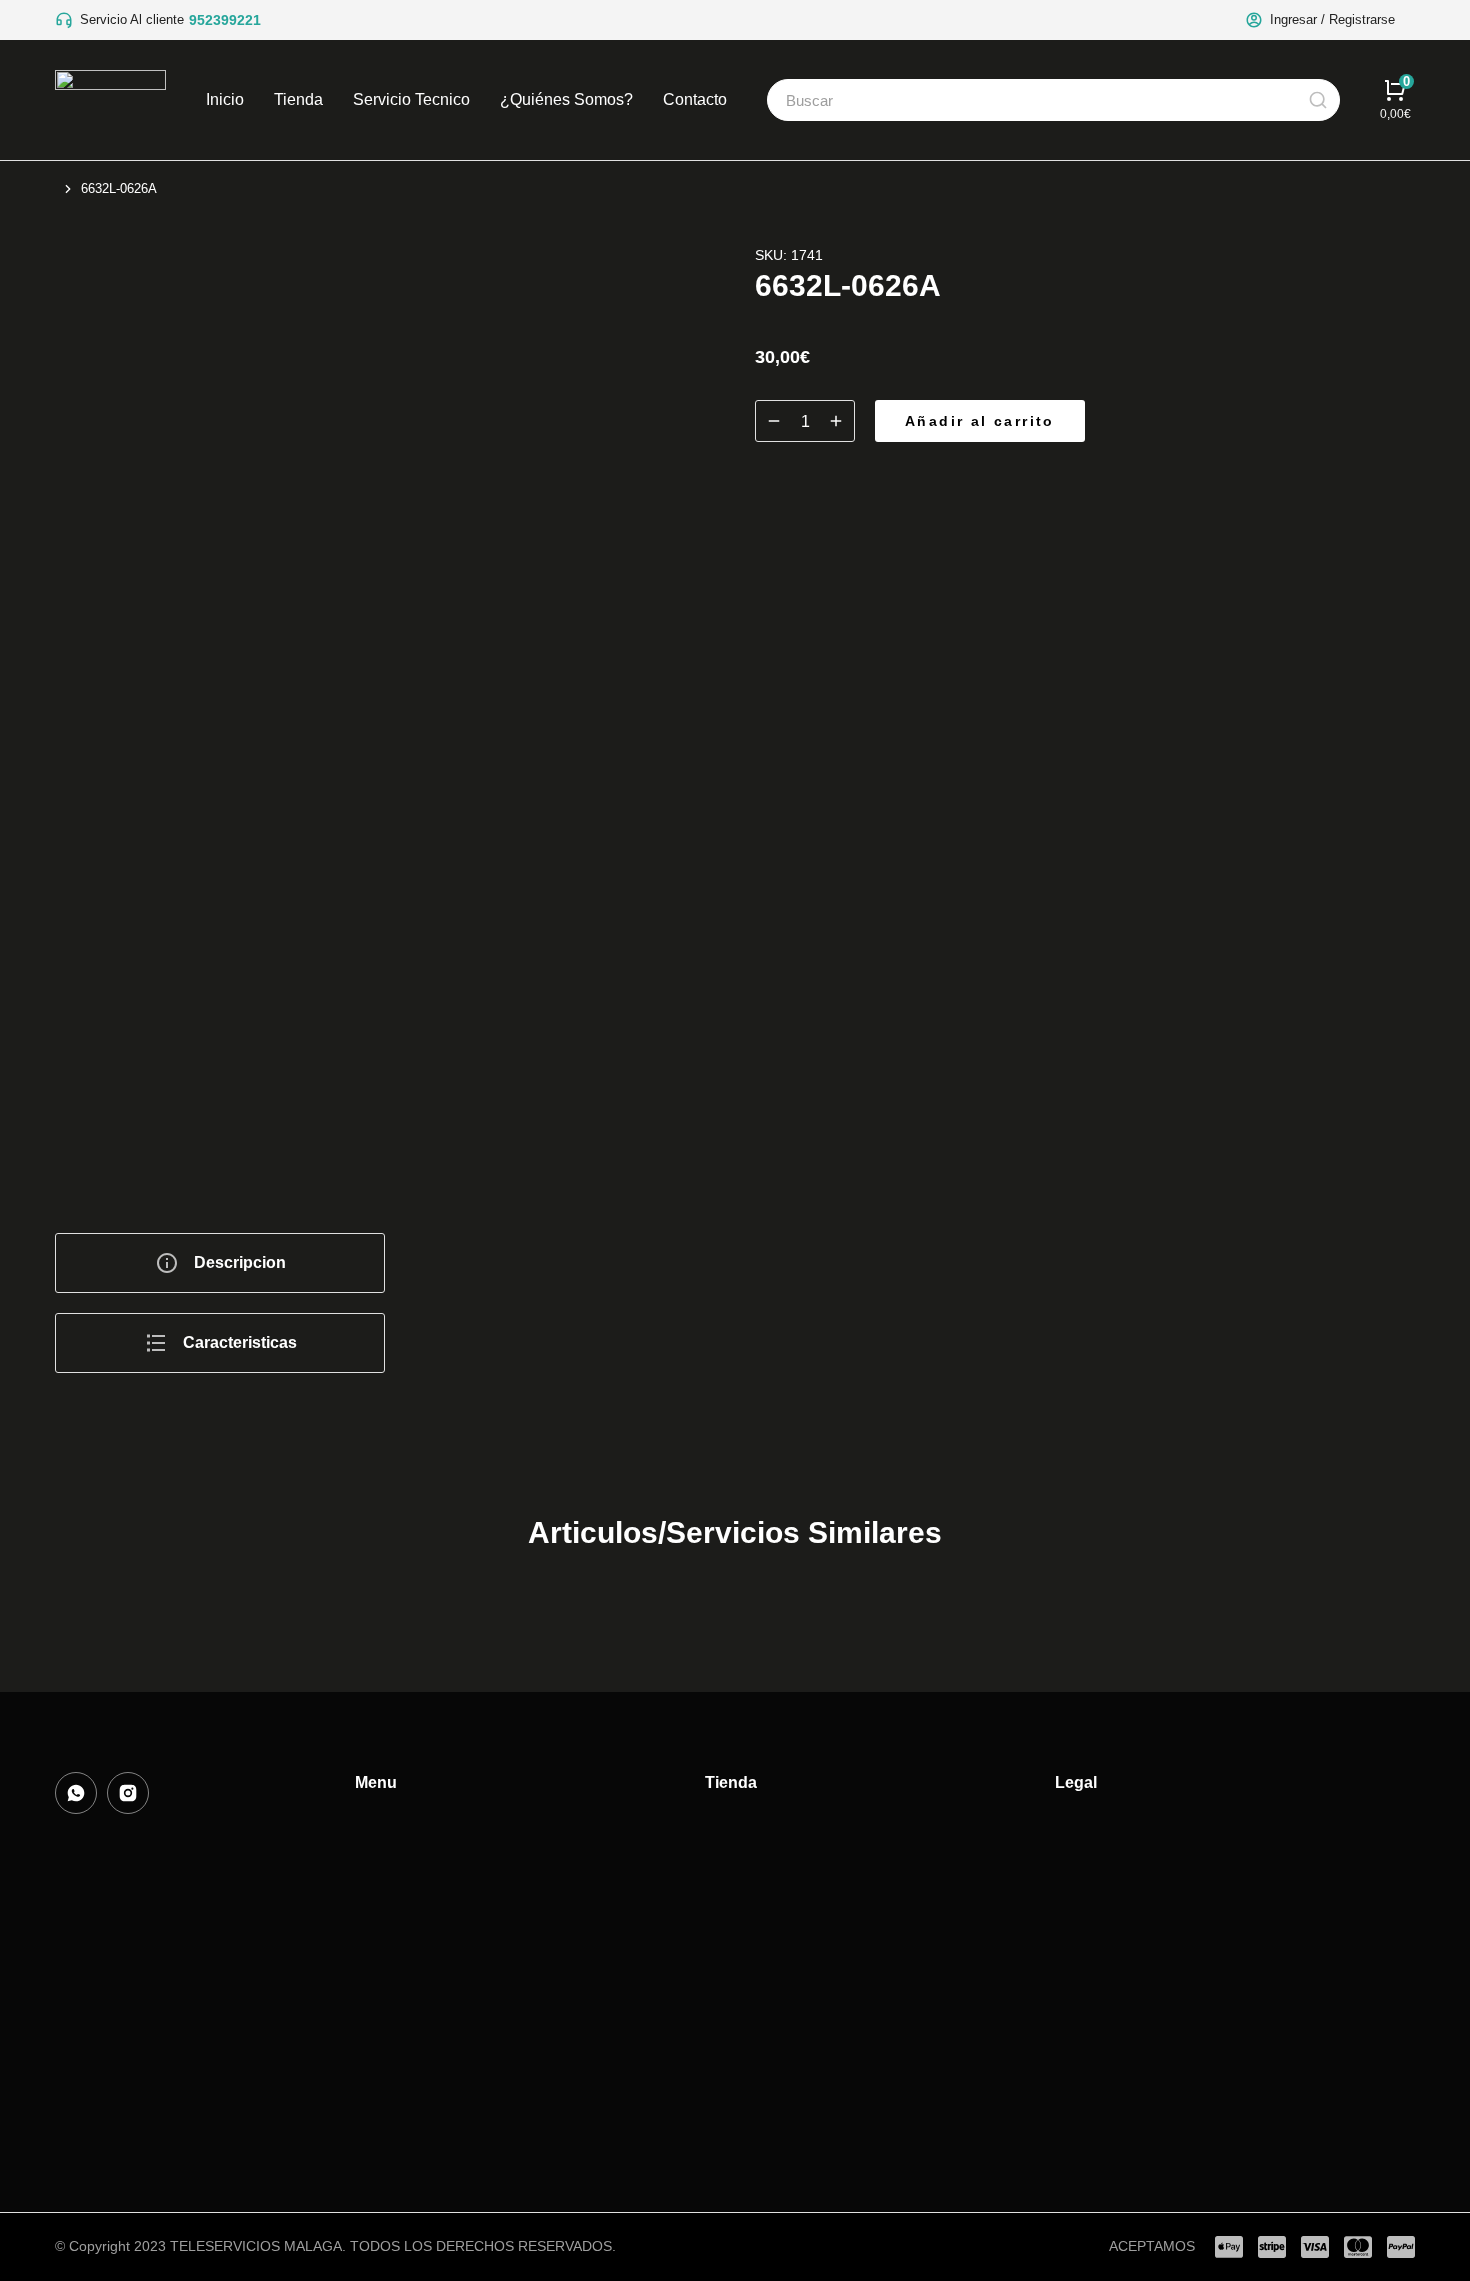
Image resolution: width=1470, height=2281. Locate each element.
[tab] (220, 1263)
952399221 (225, 20)
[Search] (1318, 100)
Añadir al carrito (980, 421)
